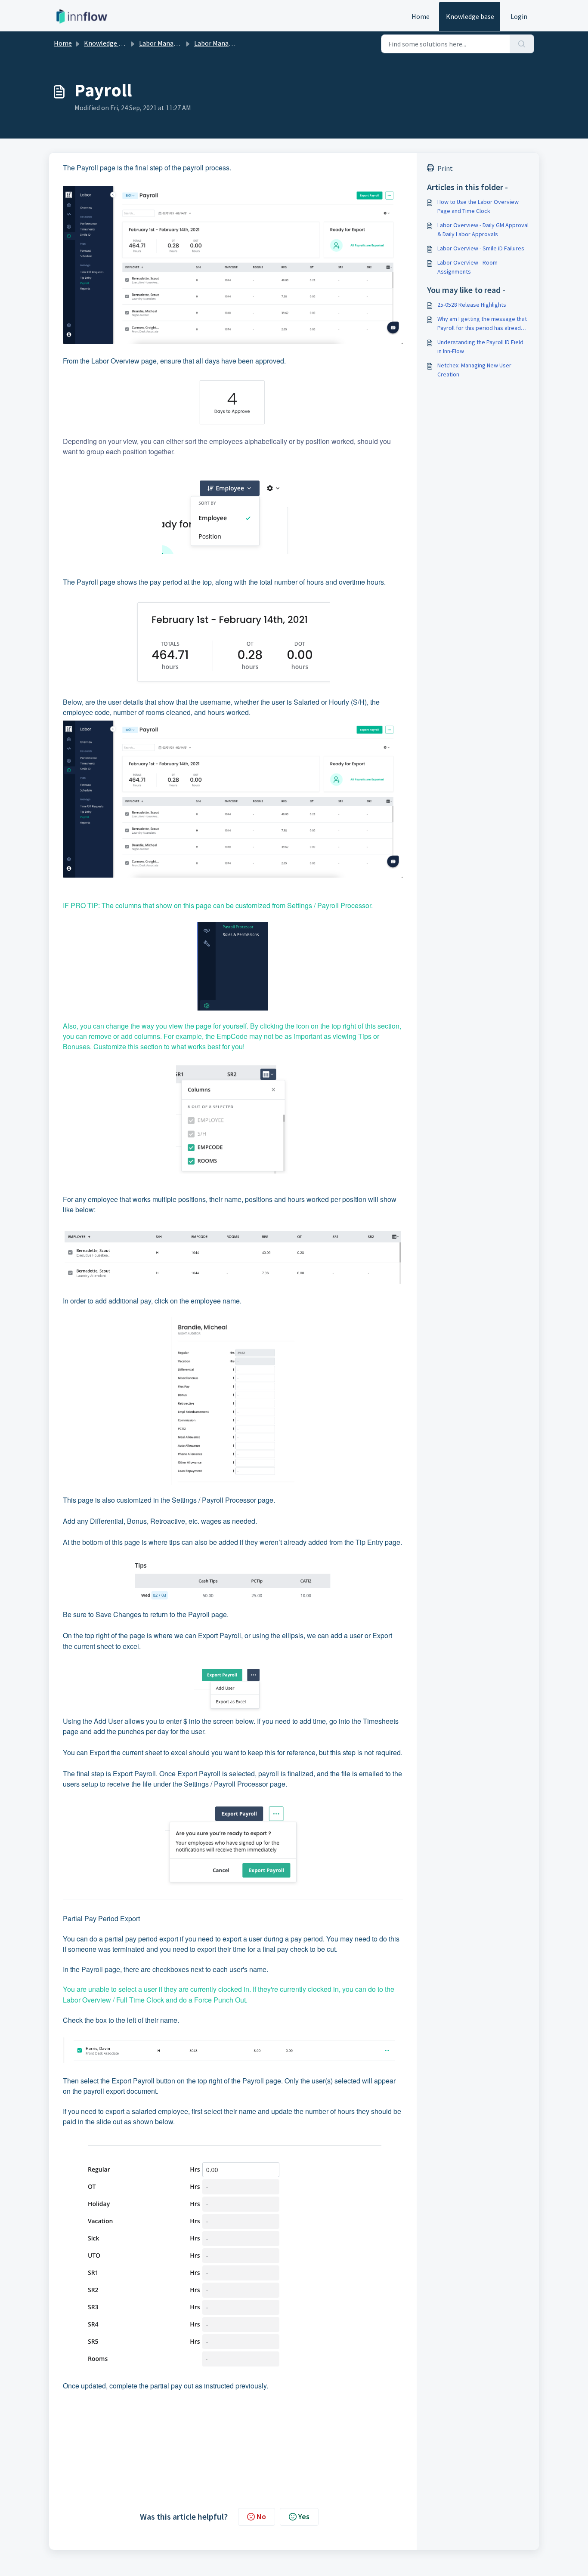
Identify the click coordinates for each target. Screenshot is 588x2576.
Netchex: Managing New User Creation (474, 370)
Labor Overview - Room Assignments (467, 267)
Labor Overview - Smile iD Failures (481, 248)
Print (445, 168)
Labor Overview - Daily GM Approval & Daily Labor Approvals (483, 230)
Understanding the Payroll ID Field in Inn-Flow (480, 347)
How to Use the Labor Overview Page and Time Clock (478, 206)
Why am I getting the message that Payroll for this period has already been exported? (482, 324)
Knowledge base (470, 16)
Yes (304, 2516)
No (261, 2516)
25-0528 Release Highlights (472, 305)
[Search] (522, 44)
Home (421, 16)
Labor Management (168, 43)
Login (519, 16)
